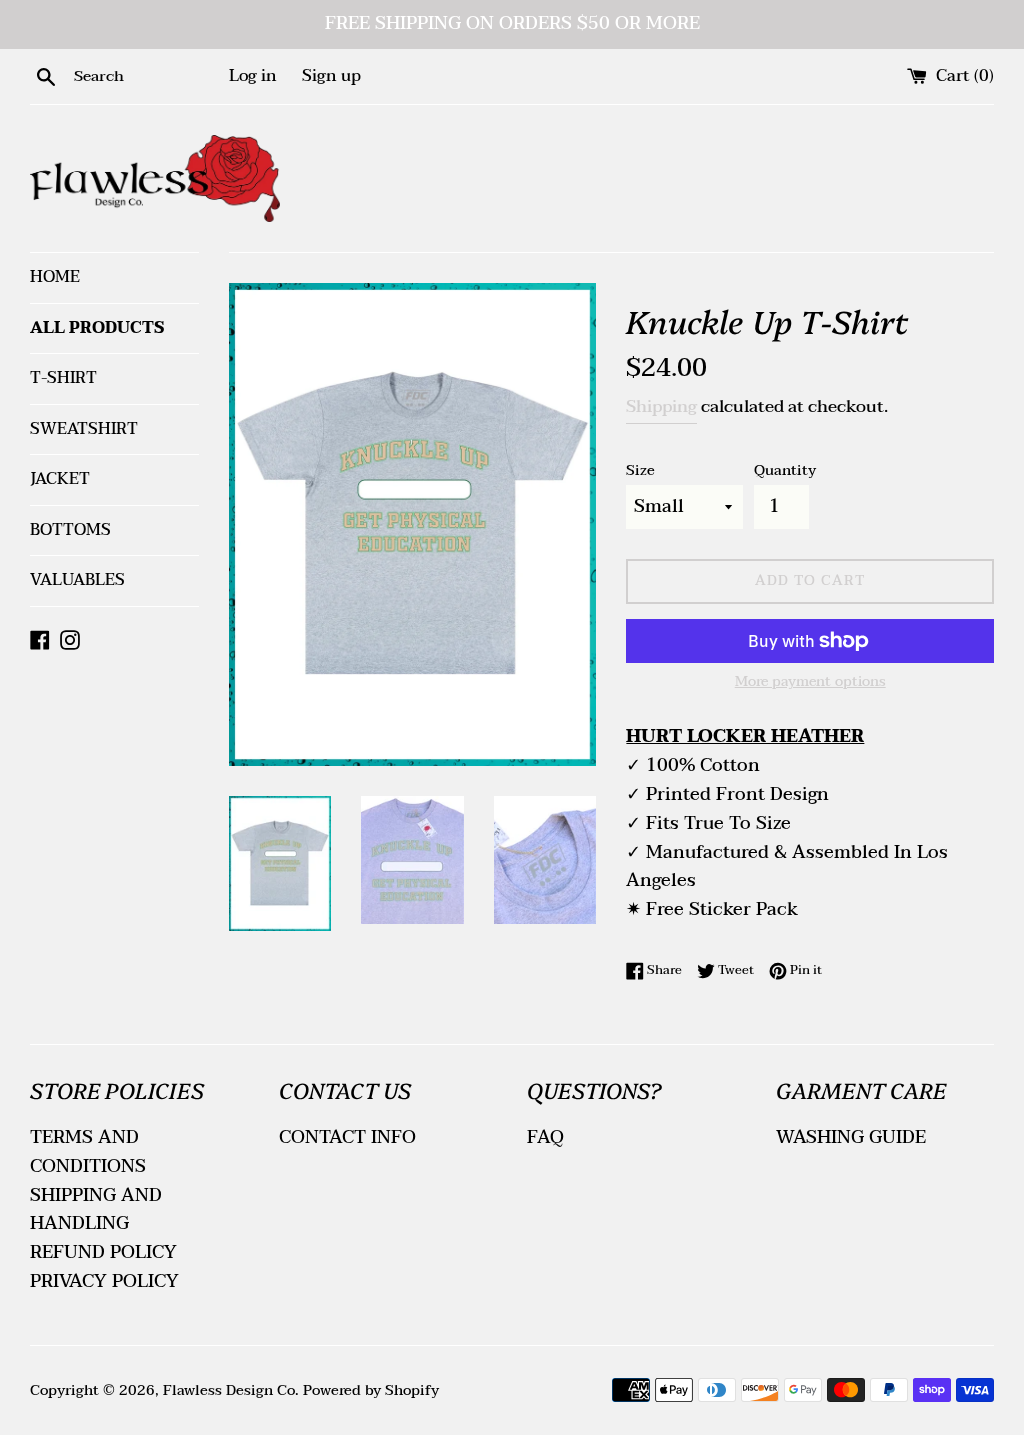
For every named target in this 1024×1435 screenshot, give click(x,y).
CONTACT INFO (347, 1137)
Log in (253, 76)
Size (640, 470)
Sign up (331, 76)
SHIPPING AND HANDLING (96, 1210)
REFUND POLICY (103, 1252)
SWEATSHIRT (84, 429)
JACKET (60, 479)
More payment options (810, 682)
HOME (55, 277)
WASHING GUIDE (851, 1137)
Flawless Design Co (229, 1390)
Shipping (661, 406)
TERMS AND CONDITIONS (88, 1152)
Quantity (785, 470)
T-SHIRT (63, 378)
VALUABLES (77, 580)
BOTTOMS (70, 530)
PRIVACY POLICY (104, 1281)
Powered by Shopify (371, 1390)
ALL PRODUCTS (97, 328)
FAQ (545, 1137)
